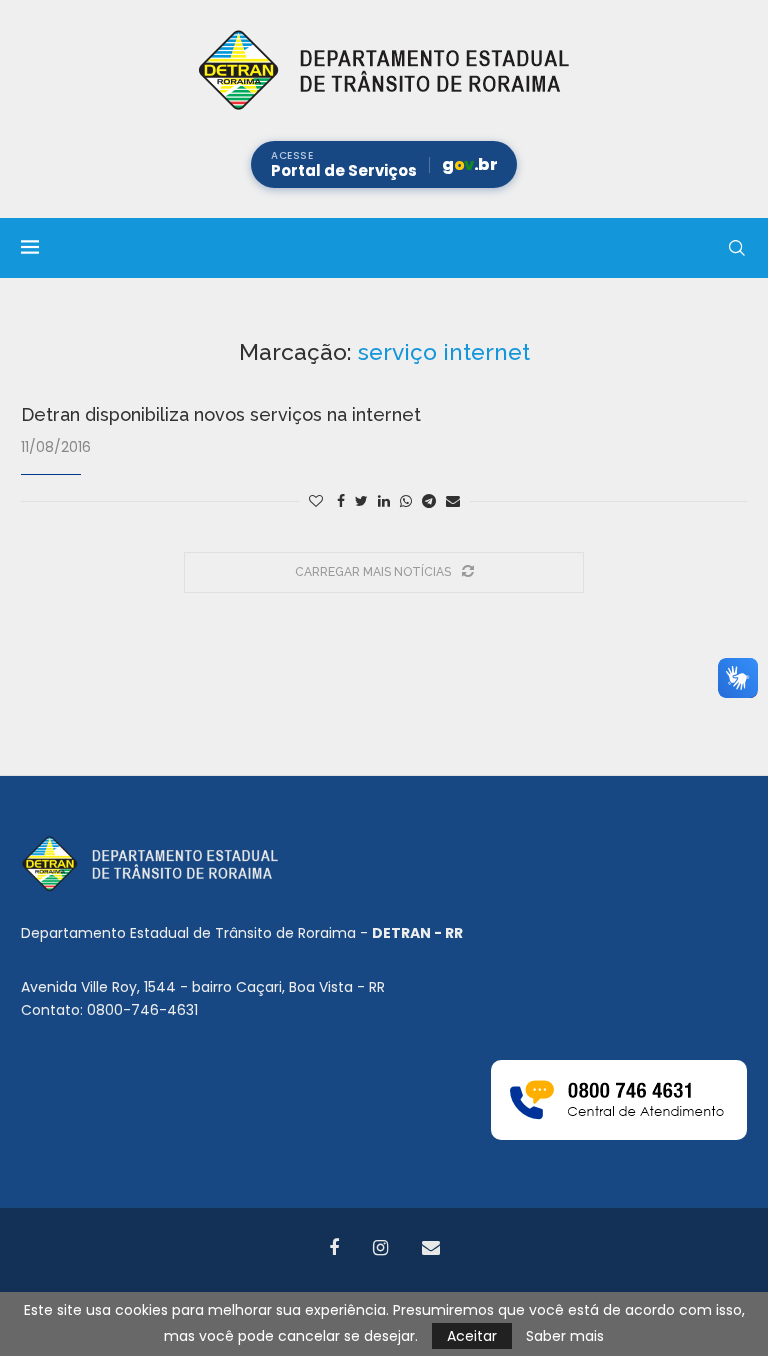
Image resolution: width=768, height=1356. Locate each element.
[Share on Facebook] (341, 501)
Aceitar (472, 1336)
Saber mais (565, 1336)
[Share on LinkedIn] (384, 501)
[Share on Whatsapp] (406, 501)
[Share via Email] (453, 501)
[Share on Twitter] (361, 501)
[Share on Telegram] (429, 501)
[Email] (431, 1248)
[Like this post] (316, 501)
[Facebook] (334, 1248)
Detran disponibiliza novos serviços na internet (221, 414)
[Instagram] (380, 1248)
